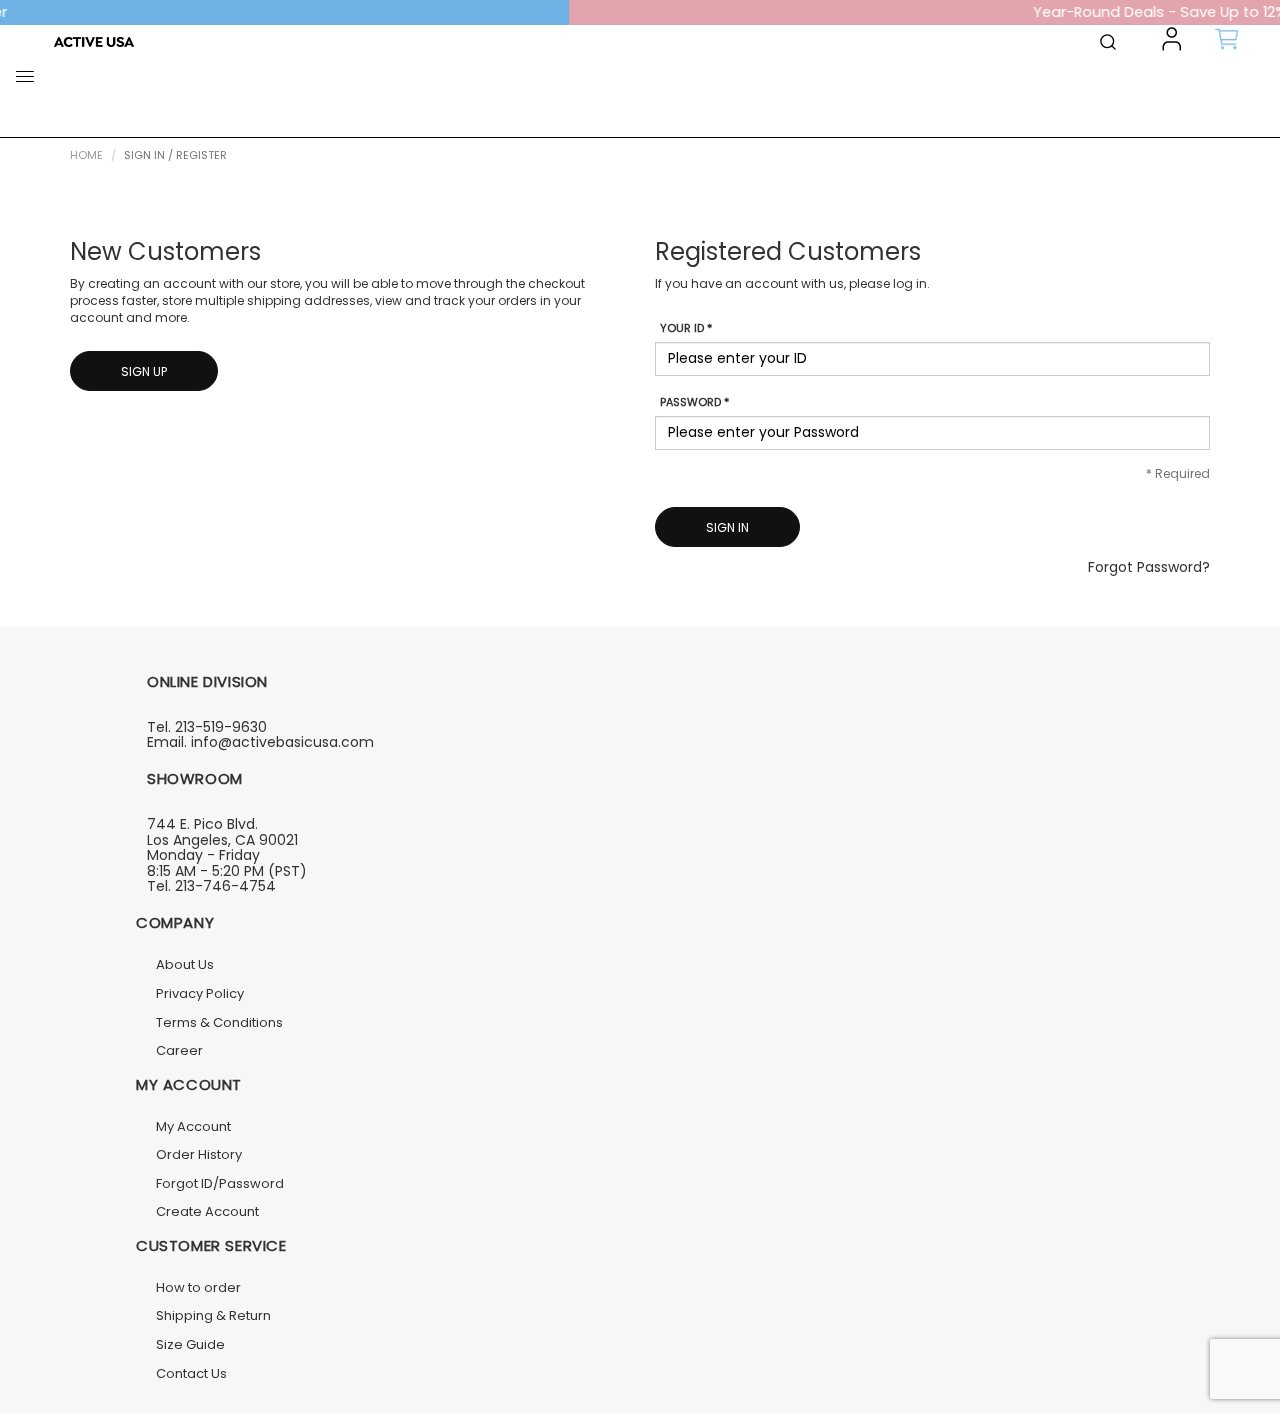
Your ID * (686, 328)
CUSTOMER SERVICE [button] (211, 1245)
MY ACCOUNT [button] (189, 1084)
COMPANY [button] (175, 922)
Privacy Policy (200, 993)
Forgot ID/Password (220, 1183)
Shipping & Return (213, 1315)
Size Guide (190, 1344)
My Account (193, 1126)
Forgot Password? (1149, 567)
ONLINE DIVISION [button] (207, 681)
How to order (198, 1287)
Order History (199, 1154)
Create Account (207, 1211)
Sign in (727, 527)
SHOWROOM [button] (195, 778)
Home (86, 155)
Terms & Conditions (219, 1022)
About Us (185, 964)
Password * (694, 402)
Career (179, 1050)
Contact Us (191, 1373)
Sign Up (144, 371)
